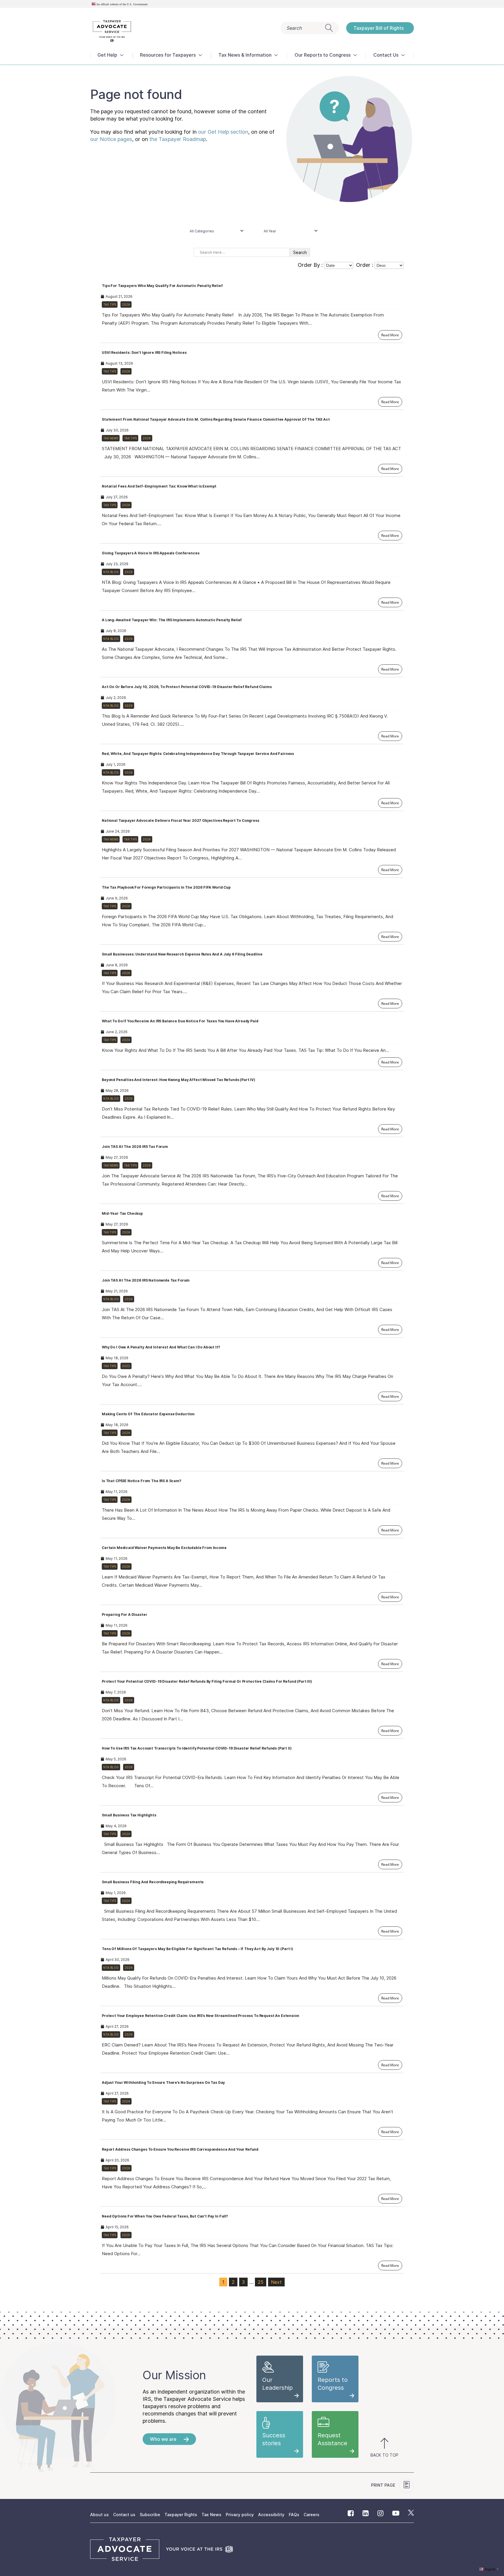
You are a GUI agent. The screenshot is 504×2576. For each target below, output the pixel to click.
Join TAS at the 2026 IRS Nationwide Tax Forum (146, 1280)
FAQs (294, 2515)
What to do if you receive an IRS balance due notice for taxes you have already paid (180, 1021)
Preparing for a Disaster (124, 1615)
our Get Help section (223, 132)
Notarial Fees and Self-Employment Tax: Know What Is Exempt (159, 486)
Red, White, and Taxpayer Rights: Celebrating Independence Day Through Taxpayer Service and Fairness (198, 754)
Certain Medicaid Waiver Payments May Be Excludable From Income (164, 1548)
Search (294, 28)
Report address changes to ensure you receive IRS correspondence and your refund (180, 2149)
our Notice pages (111, 139)
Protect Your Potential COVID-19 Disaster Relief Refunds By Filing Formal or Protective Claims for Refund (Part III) (207, 1681)
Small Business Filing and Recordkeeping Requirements (153, 1882)
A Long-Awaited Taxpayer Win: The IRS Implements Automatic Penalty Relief (172, 620)
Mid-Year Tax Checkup (122, 1213)
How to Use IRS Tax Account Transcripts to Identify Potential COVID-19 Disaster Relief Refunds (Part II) (197, 1748)
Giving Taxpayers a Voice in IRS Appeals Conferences (150, 553)
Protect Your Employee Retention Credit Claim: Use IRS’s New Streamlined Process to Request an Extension (201, 2016)
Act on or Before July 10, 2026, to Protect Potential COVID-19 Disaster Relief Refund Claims (187, 687)
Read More (390, 335)
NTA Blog (111, 572)
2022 (126, 1366)
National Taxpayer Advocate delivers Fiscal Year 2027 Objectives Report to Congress (181, 820)
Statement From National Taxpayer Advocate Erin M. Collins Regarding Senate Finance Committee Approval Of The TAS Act (216, 419)
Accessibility (271, 2515)
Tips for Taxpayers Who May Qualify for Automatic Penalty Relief (162, 286)
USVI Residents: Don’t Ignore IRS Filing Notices (144, 353)
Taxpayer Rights (181, 2515)
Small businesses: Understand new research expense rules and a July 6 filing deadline (182, 954)
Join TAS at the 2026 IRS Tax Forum (135, 1147)
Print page (384, 2485)
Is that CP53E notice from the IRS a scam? (141, 1481)
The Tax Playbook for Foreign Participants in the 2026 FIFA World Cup (166, 887)
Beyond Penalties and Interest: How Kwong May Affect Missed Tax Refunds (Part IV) (178, 1080)
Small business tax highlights (129, 1815)
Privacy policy (240, 2515)
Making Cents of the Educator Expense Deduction (148, 1414)
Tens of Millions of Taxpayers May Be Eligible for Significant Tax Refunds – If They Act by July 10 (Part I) (197, 1949)
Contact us (124, 2515)
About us (99, 2515)
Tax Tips (110, 304)
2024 (126, 1040)
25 (261, 2282)
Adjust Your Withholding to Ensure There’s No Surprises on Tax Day (163, 2082)
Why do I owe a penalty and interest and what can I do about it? (161, 1347)
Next (276, 2282)
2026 (126, 304)
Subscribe (150, 2515)
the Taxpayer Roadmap (178, 139)
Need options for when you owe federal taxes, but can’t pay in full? (165, 2216)
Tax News (111, 438)
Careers (311, 2515)
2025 (126, 2235)
